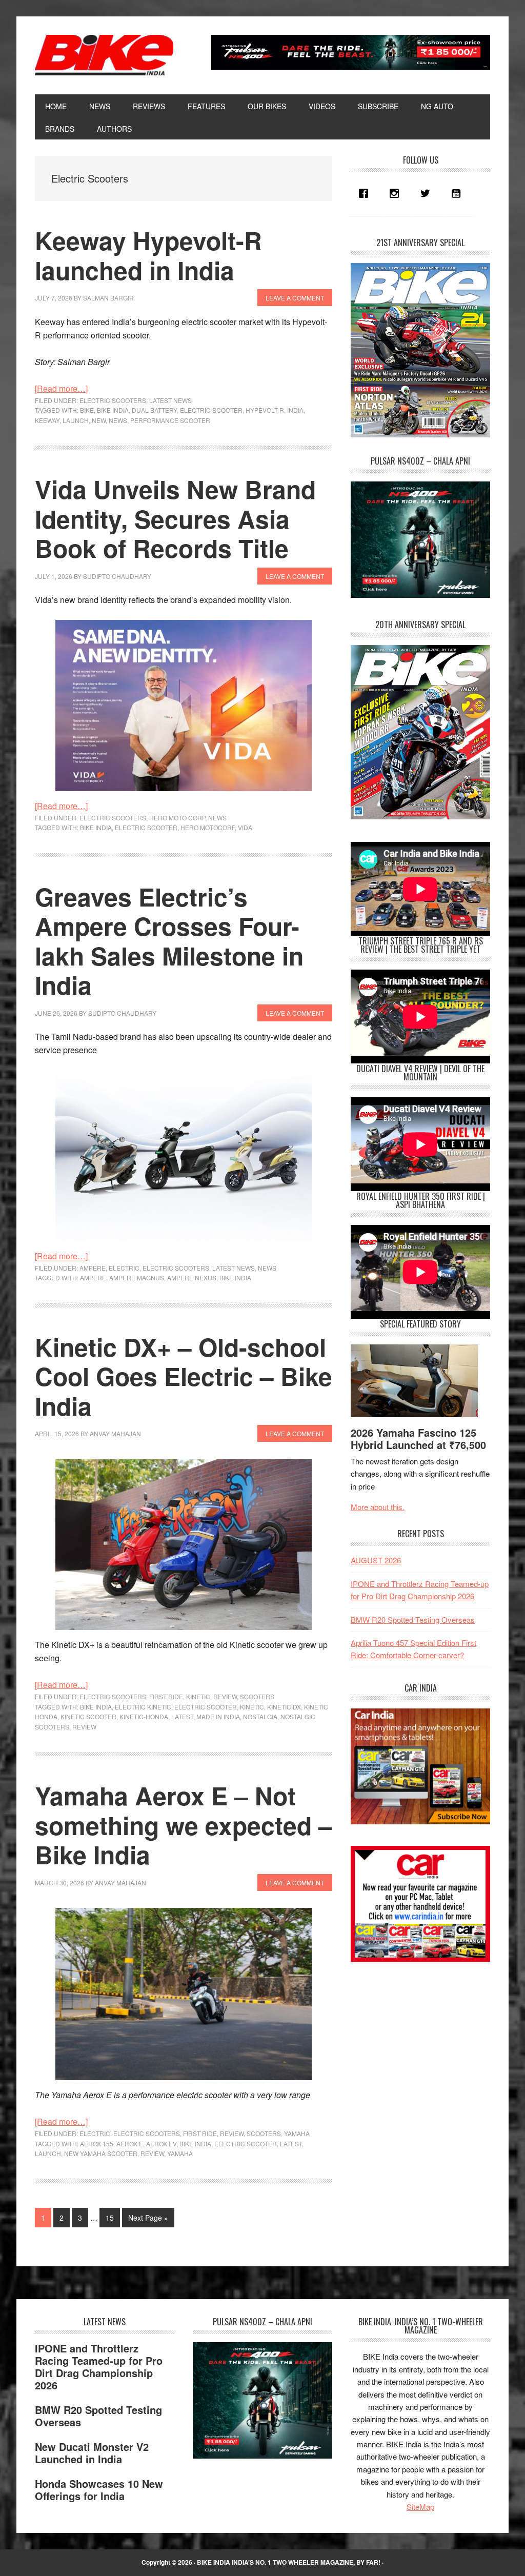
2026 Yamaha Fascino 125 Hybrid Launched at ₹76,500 (418, 1438)
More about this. (378, 1507)
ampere (93, 1268)
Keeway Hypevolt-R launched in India (148, 255)
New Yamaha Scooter (101, 2153)
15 (113, 2217)
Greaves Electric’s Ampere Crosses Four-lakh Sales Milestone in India (169, 941)
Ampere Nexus (192, 1277)
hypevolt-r (265, 410)
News (217, 818)
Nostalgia (260, 1716)
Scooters (257, 1696)
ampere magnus (137, 1277)
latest (182, 1716)
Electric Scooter (211, 410)
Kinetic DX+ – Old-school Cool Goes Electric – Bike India (184, 1376)
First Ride (166, 1696)
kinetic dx (284, 1707)
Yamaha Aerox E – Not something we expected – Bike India (184, 1825)
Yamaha (297, 2133)
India (295, 410)
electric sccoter (246, 2144)
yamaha (180, 2153)
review (84, 1727)
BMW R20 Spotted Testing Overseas (413, 1619)
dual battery (154, 410)
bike (87, 410)
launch (76, 420)
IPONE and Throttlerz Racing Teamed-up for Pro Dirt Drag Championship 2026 (99, 2367)
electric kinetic (143, 1707)
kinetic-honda (144, 1716)
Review (225, 1696)
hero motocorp (208, 827)
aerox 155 (97, 2144)
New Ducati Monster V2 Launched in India (92, 2453)
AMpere (93, 1277)
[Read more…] (61, 388)
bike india (113, 410)
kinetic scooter (88, 1716)
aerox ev (161, 2144)
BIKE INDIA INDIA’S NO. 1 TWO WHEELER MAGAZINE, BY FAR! (289, 2562)
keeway (47, 420)
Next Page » (148, 2220)
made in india (218, 1716)
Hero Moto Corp (177, 818)
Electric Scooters (113, 400)
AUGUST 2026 (376, 1560)
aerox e (130, 2144)
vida (245, 827)
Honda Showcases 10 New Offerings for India (99, 2490)
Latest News (170, 400)
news (118, 420)
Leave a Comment (295, 298)
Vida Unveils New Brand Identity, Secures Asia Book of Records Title (175, 518)
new (99, 420)
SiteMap (420, 2507)
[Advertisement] (428, 2046)
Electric (124, 1268)
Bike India (104, 55)
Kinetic (198, 1696)
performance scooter (170, 420)
